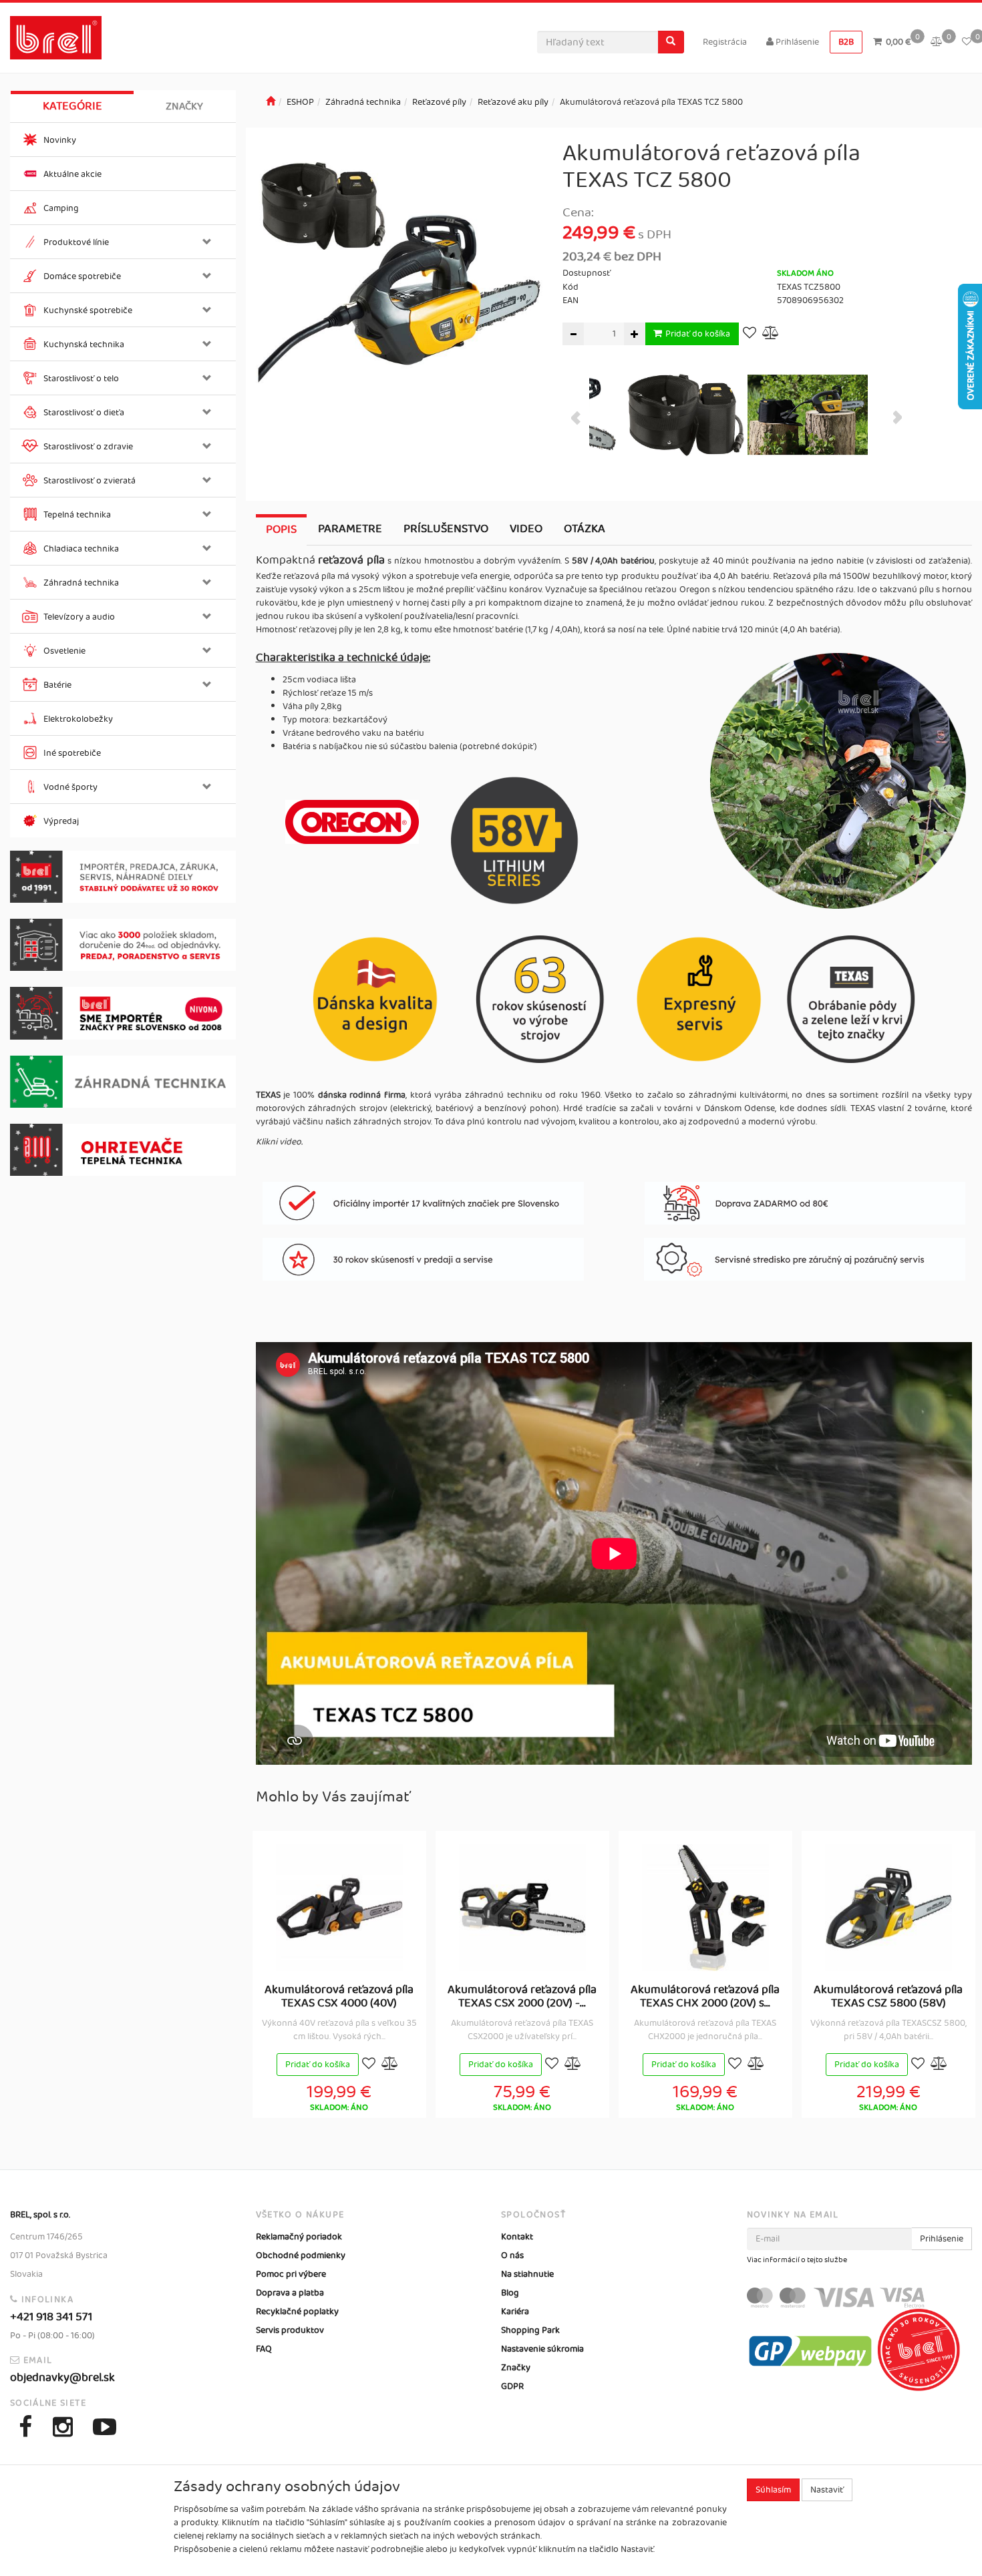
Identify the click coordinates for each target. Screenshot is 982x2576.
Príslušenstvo (446, 529)
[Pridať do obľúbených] (750, 334)
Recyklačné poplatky (297, 2312)
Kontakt (517, 2237)
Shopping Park (530, 2330)
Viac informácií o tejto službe (797, 2260)
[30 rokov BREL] (123, 877)
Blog (510, 2293)
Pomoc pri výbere (291, 2274)
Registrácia (725, 42)
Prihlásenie (796, 42)
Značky (184, 106)
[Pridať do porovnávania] (771, 334)
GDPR (512, 2386)
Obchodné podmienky (301, 2256)
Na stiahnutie (527, 2274)
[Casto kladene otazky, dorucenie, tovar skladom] (123, 945)
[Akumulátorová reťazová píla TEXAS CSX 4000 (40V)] (339, 1908)
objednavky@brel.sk (62, 2378)
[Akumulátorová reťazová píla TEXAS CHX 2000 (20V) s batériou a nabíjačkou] (705, 1908)
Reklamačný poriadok (299, 2237)
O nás (512, 2256)
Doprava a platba (290, 2293)
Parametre (350, 529)
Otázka (585, 529)
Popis (281, 529)
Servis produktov (290, 2330)
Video (526, 529)
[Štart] (271, 102)
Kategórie (72, 106)
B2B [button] (846, 42)
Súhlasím (773, 2490)
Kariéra (515, 2312)
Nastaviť (827, 2490)
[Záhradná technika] (123, 1082)
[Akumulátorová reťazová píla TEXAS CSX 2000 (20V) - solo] (522, 1908)
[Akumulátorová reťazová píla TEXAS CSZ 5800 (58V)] (888, 1908)
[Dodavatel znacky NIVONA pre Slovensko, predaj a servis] (123, 1013)
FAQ (264, 2349)
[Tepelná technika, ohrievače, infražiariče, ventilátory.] (123, 1150)
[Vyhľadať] (671, 42)
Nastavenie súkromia (542, 2349)
